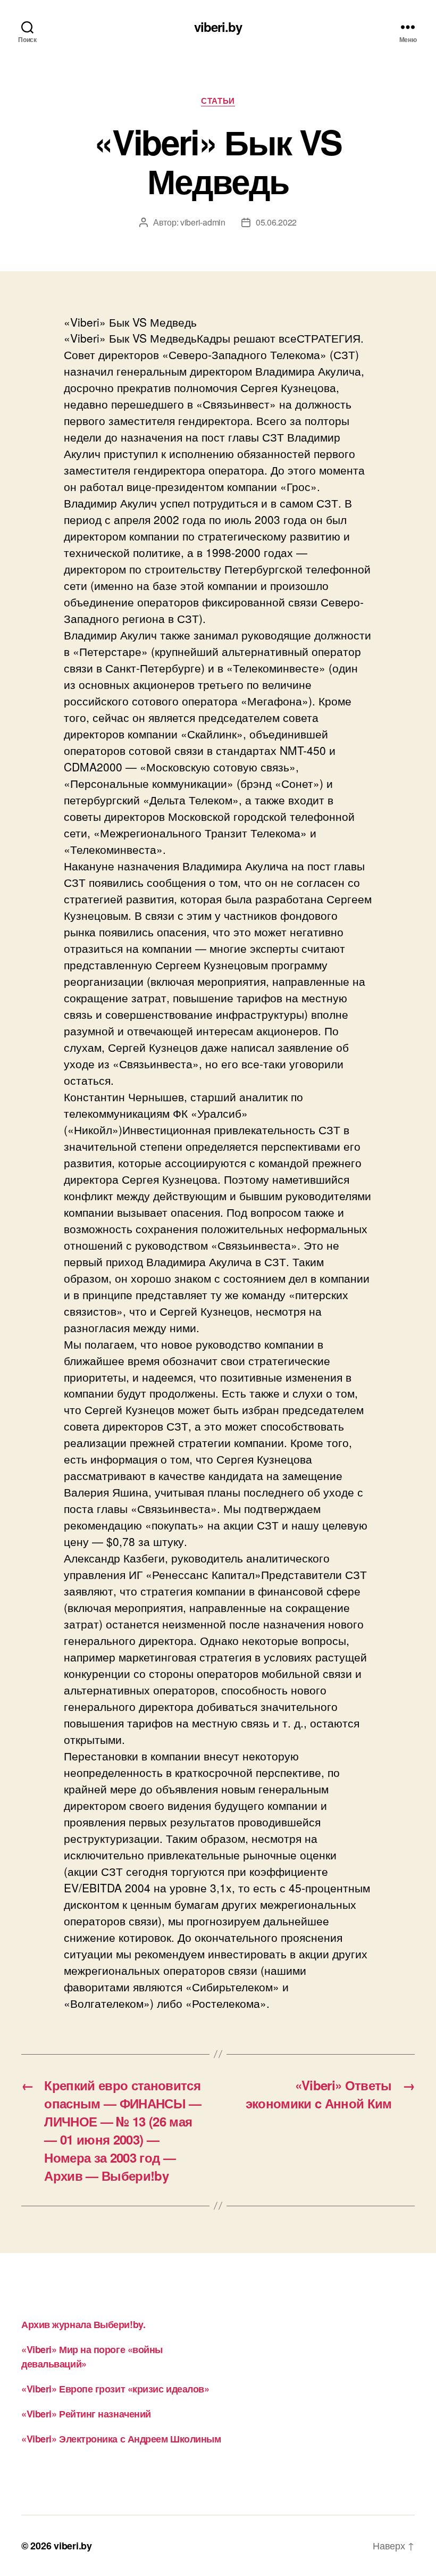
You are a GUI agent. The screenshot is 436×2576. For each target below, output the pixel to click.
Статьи (218, 101)
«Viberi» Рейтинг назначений (86, 2414)
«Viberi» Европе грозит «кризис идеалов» (115, 2389)
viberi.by (218, 27)
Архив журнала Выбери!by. (83, 2324)
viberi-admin (203, 222)
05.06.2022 (276, 222)
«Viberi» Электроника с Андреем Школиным (121, 2439)
